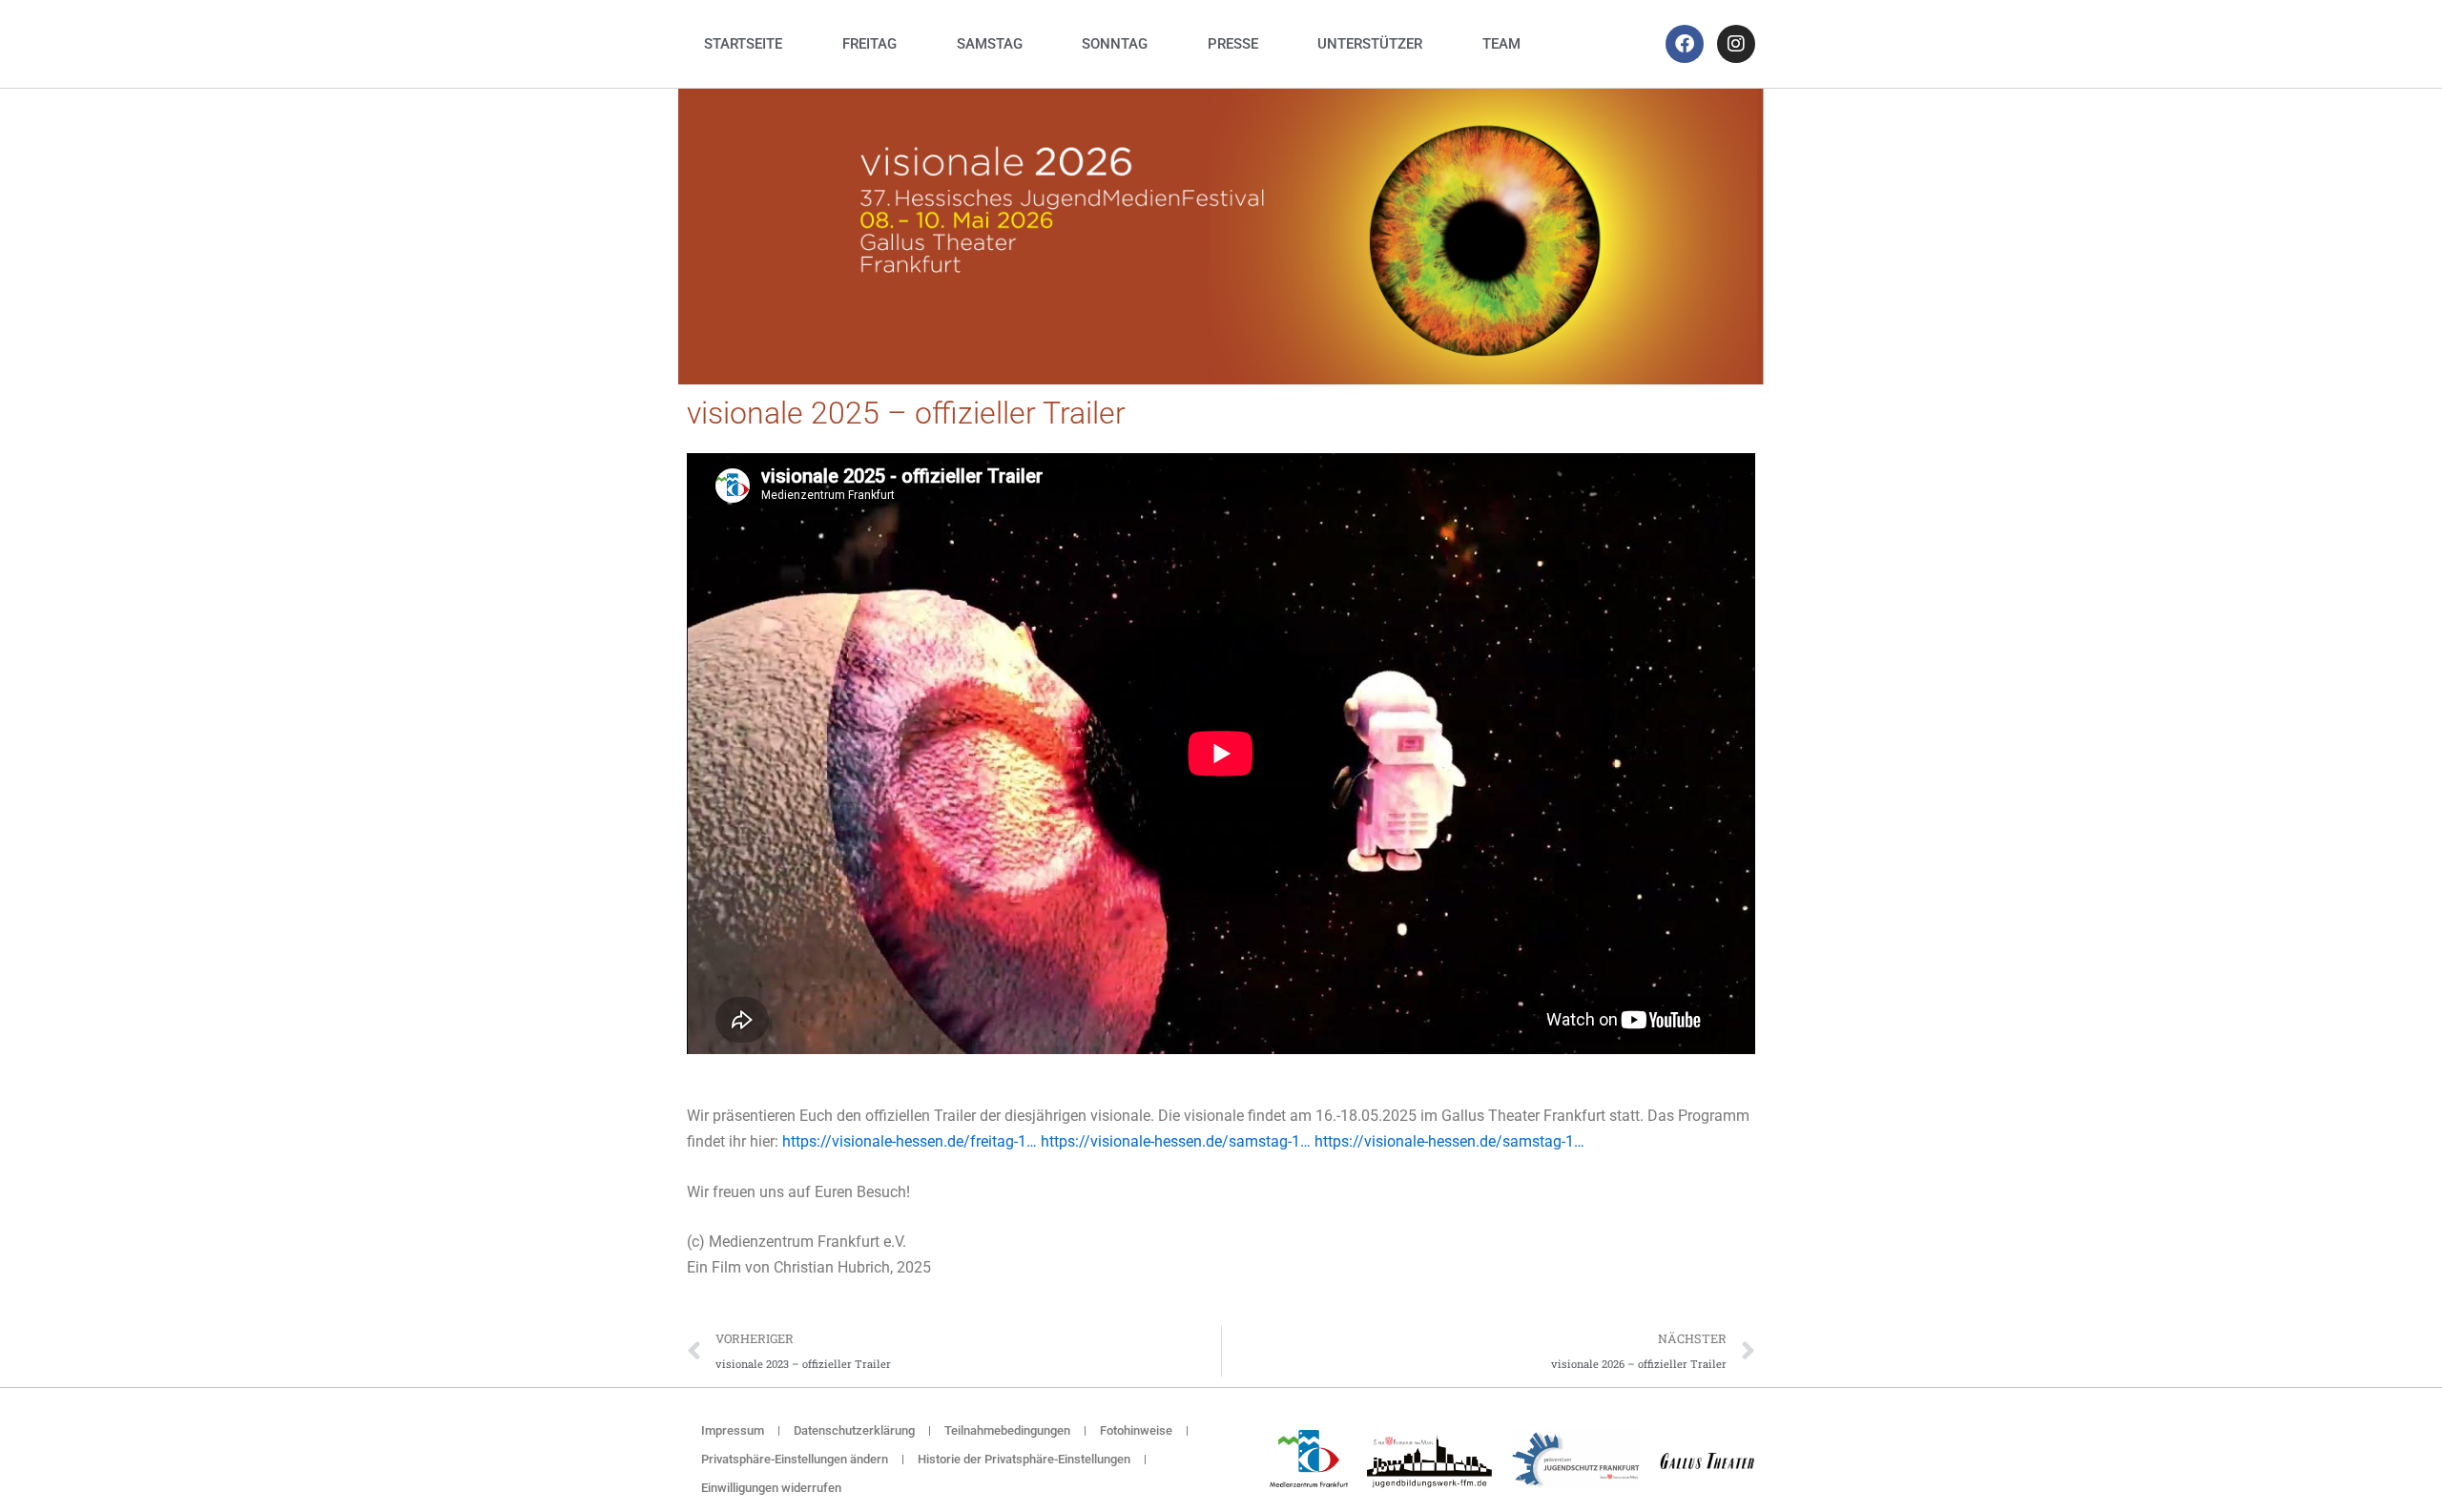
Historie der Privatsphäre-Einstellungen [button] (1024, 1459)
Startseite (743, 44)
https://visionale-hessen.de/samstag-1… (1176, 1141)
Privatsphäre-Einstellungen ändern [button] (795, 1459)
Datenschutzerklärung (854, 1430)
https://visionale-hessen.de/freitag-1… (910, 1141)
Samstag (990, 44)
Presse (1233, 44)
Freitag (869, 44)
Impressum (733, 1430)
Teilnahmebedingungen (1007, 1430)
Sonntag (1115, 44)
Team (1501, 44)
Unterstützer (1370, 44)
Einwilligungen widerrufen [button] (771, 1488)
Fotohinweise (1136, 1430)
